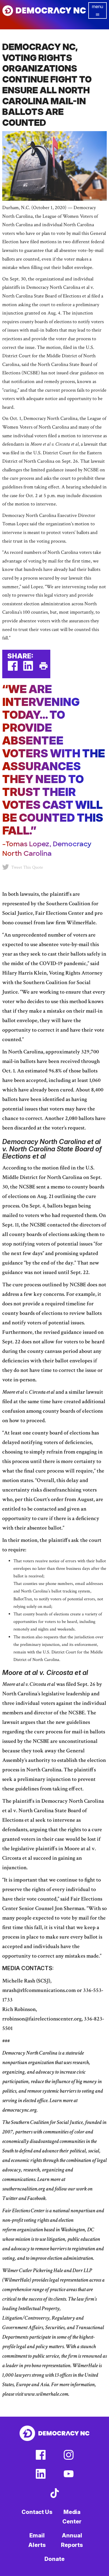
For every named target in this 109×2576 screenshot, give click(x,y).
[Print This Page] (43, 669)
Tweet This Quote (27, 867)
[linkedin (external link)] (28, 669)
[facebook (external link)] (13, 669)
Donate (54, 2559)
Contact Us (37, 2512)
